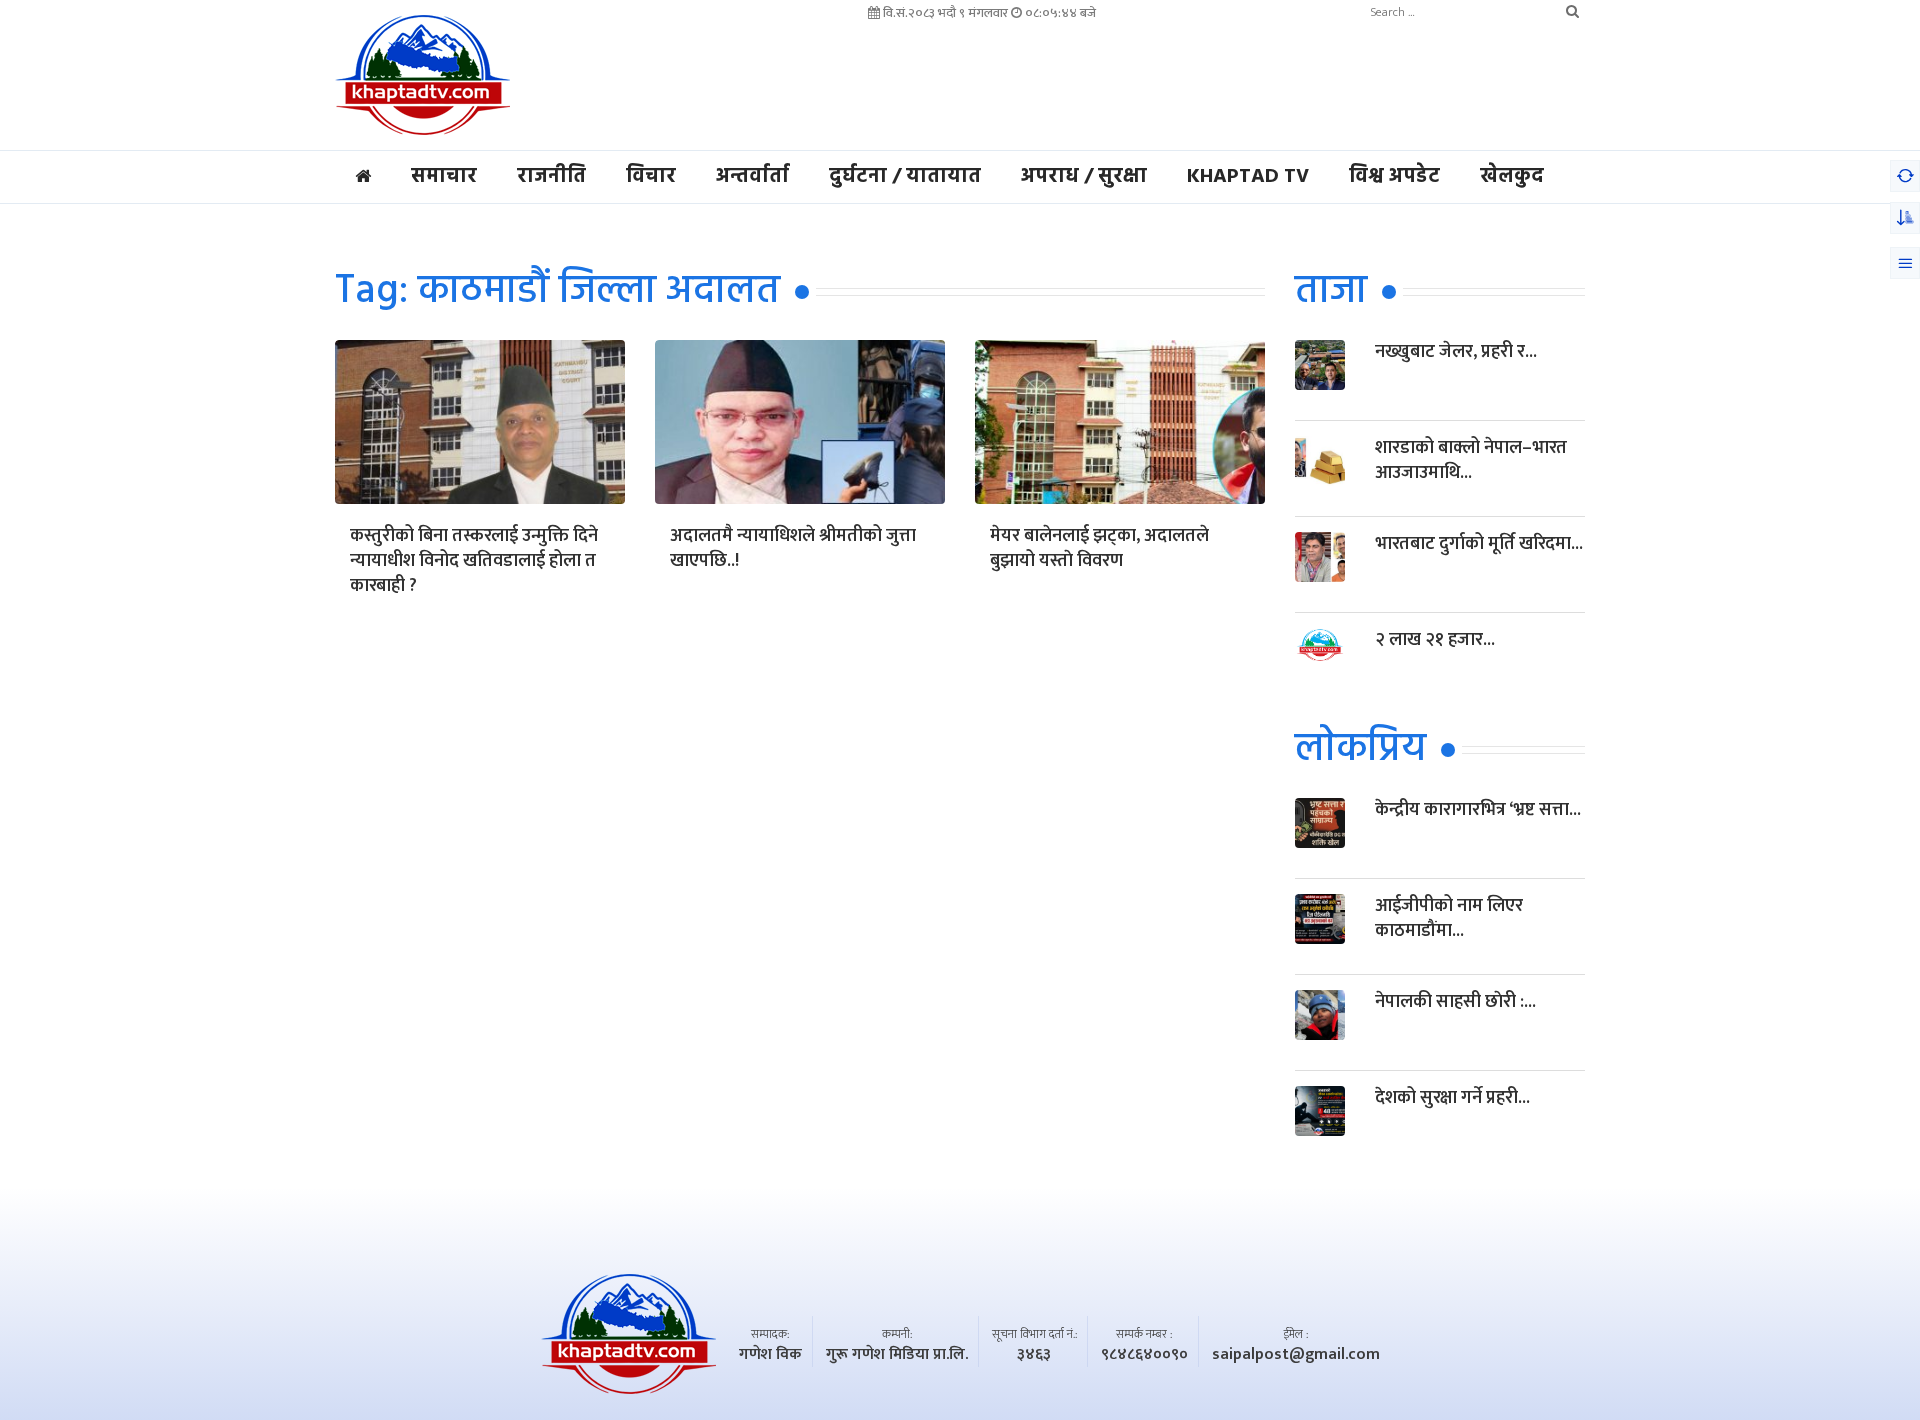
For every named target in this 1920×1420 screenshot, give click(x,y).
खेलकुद (1512, 177)
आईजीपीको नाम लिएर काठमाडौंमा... (1449, 918)
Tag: (557, 292)
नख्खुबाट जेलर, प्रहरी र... (1456, 352)
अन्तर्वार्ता (752, 177)
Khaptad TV (1248, 177)
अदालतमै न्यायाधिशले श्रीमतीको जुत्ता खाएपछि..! (793, 550)
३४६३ (1034, 1355)
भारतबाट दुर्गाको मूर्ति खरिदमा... (1479, 544)
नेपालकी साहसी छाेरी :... (1455, 1002)
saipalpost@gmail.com (1296, 1355)
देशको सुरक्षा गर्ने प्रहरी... (1452, 1098)
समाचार (444, 177)
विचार (651, 177)
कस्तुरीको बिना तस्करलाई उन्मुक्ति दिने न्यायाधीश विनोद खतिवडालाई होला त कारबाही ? (474, 562)
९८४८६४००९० (1144, 1355)
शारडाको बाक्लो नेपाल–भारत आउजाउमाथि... (1471, 460)
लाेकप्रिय (1360, 750)
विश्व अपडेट (1394, 177)
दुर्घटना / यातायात (905, 177)
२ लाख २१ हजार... (1435, 640)
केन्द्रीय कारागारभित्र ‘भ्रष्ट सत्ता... (1478, 810)
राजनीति (551, 177)
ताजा (1331, 292)
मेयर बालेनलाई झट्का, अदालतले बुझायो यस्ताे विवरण (1099, 550)
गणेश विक (770, 1355)
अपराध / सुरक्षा (1084, 177)
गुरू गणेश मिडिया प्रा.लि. (897, 1355)
